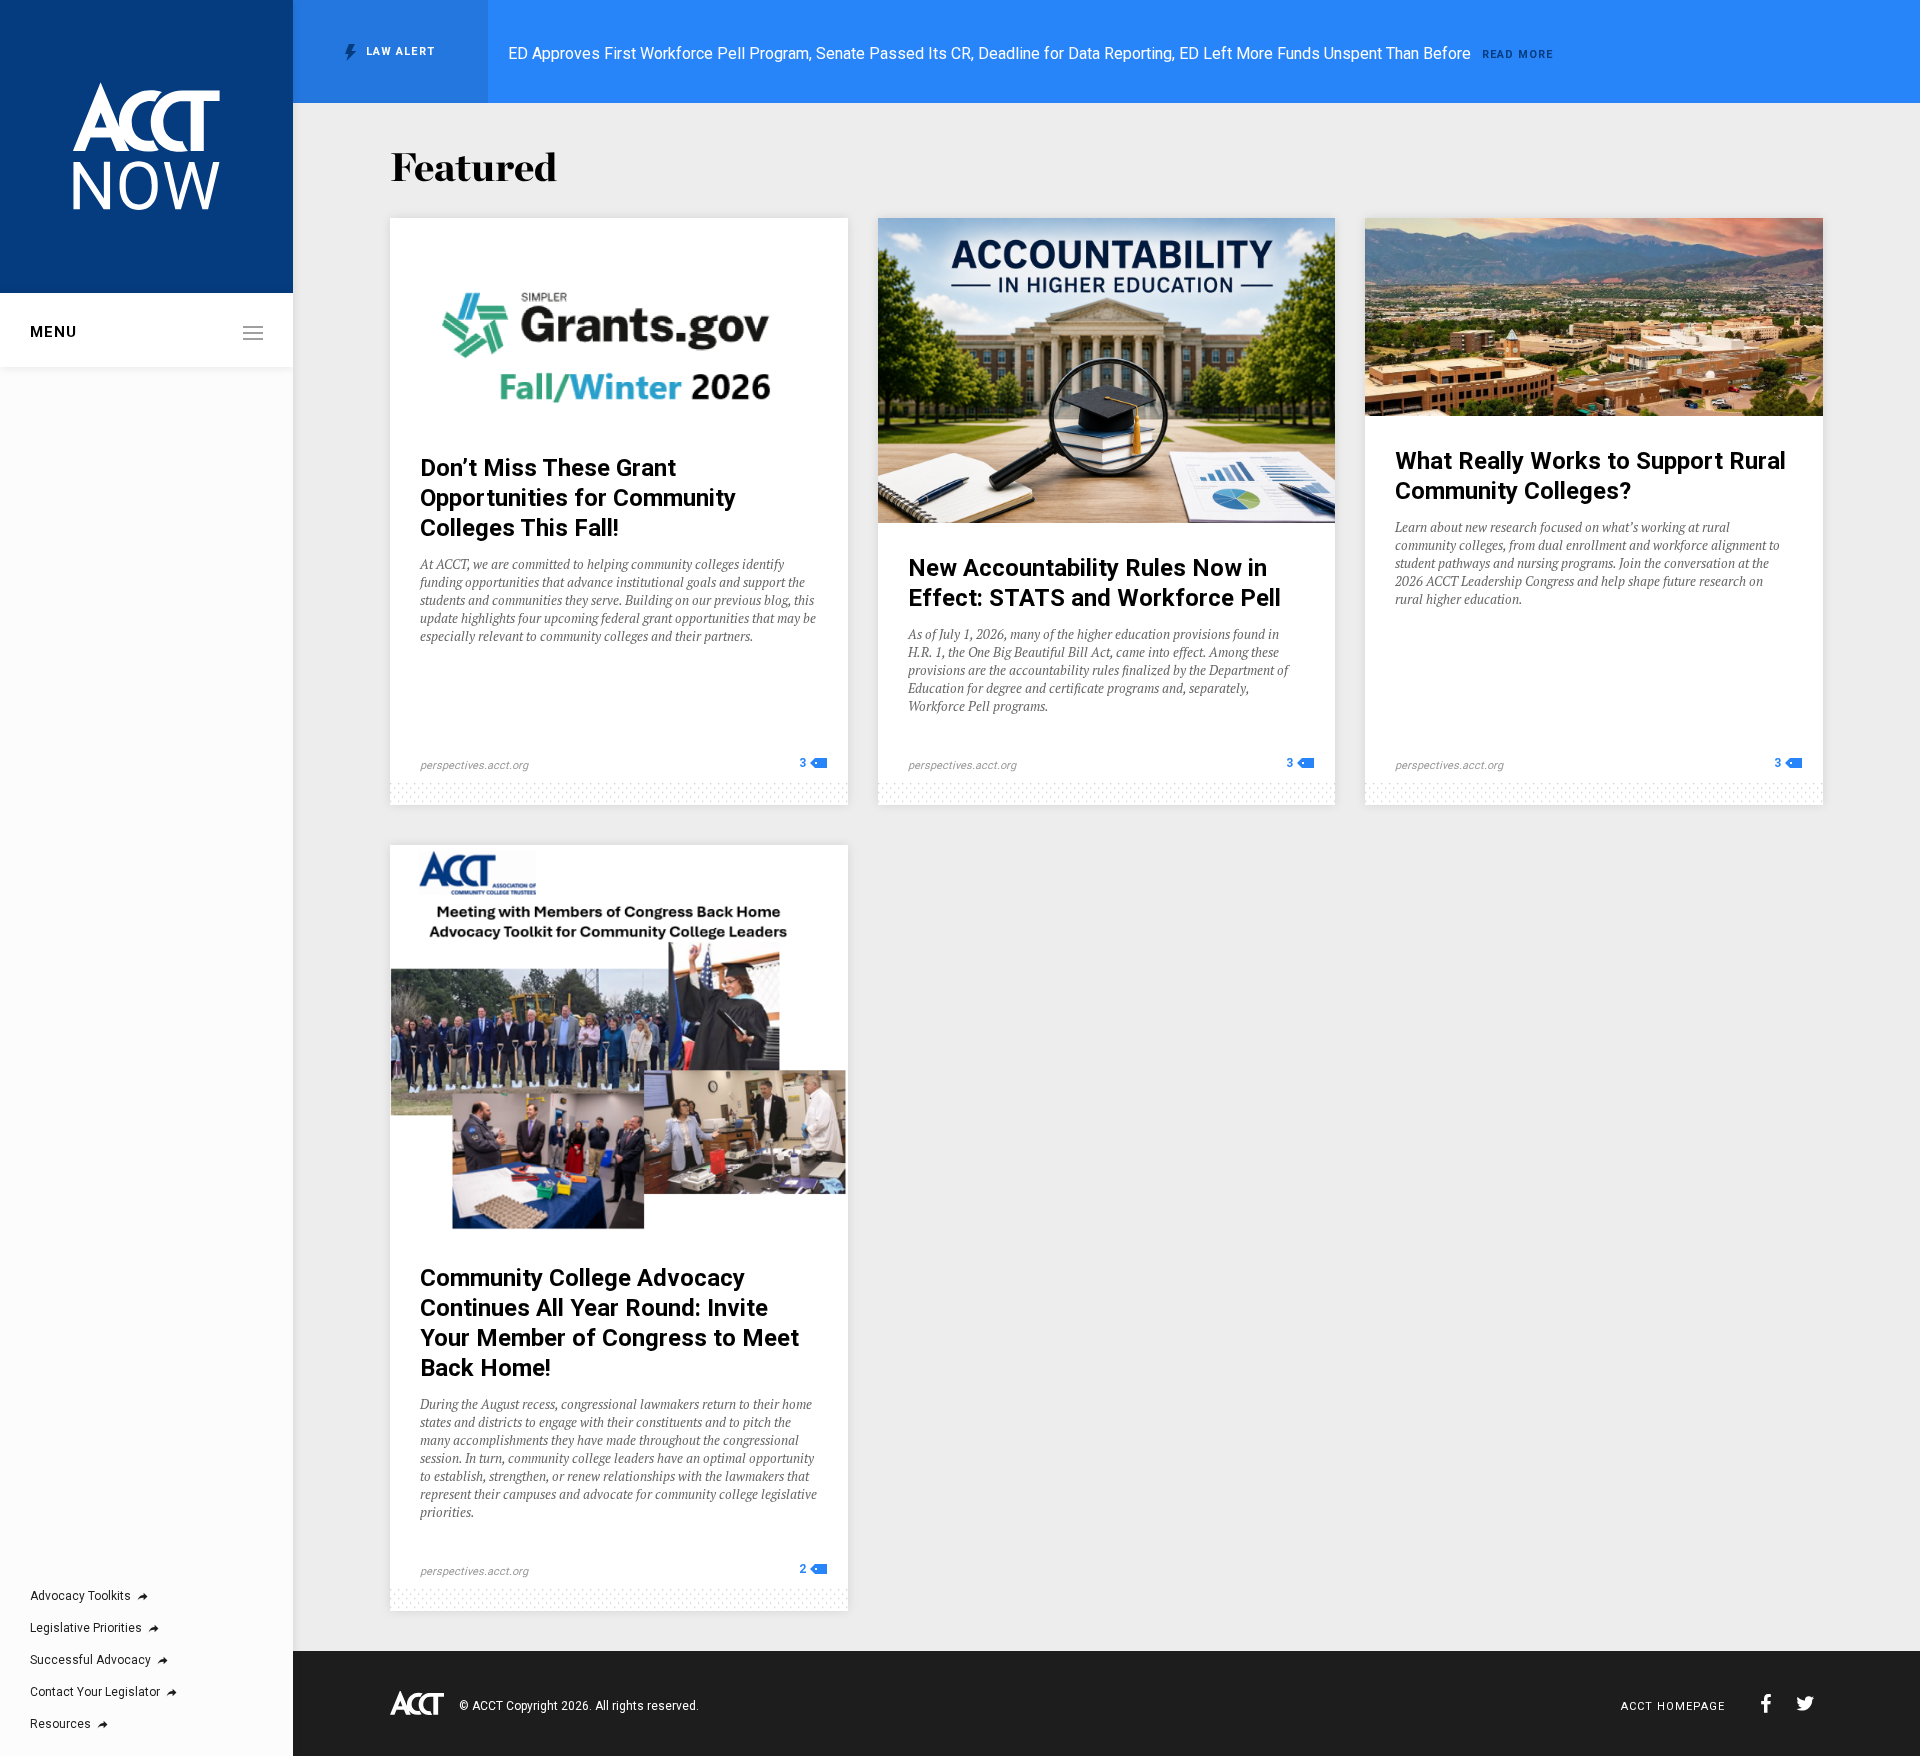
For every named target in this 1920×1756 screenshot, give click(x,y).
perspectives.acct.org (474, 765)
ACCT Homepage (1673, 1706)
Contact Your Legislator (95, 1692)
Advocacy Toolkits (80, 1596)
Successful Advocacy (90, 1660)
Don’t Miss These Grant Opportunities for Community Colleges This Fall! (578, 498)
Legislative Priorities (86, 1628)
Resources (60, 1724)
